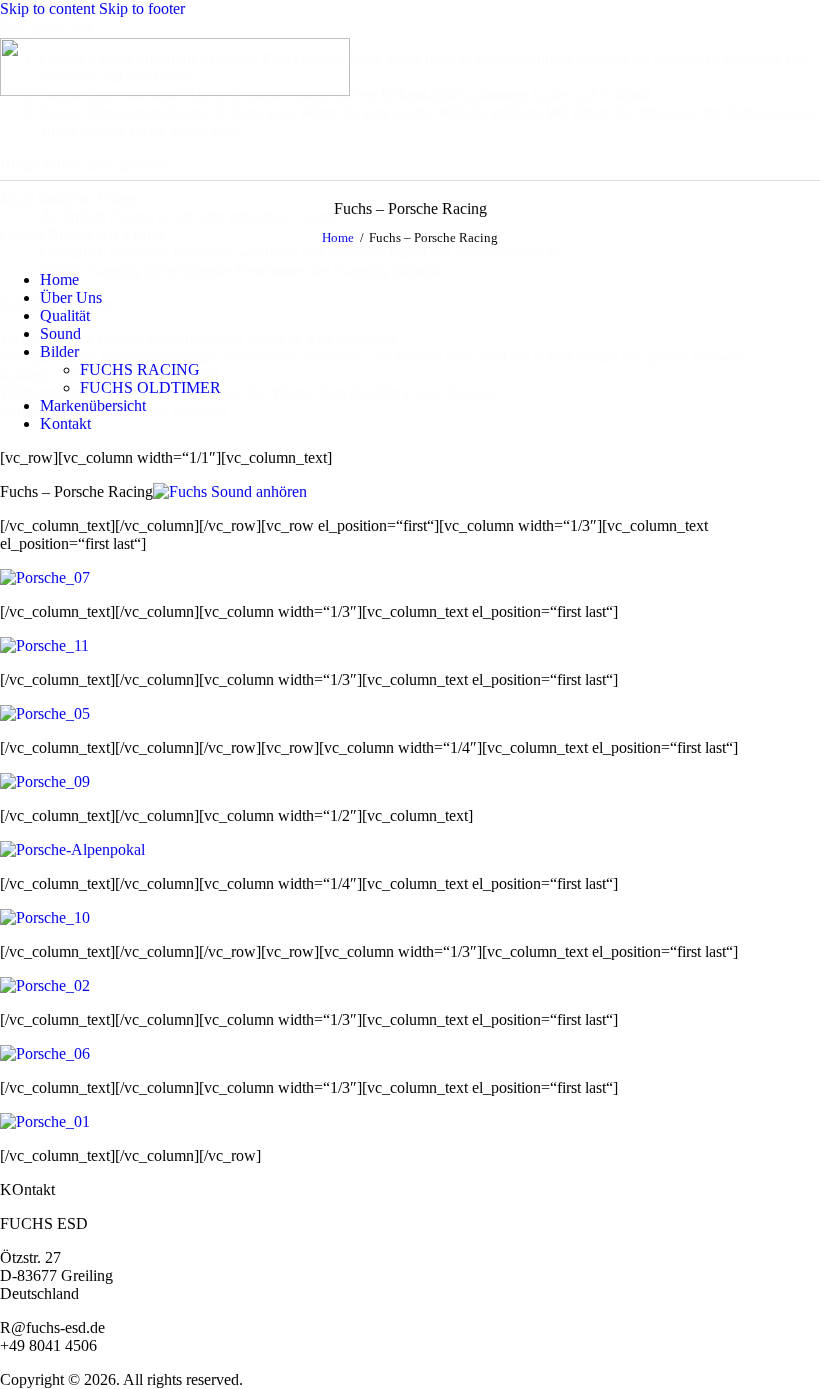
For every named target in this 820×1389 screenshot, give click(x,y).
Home (338, 237)
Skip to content (47, 8)
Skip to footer (142, 8)
